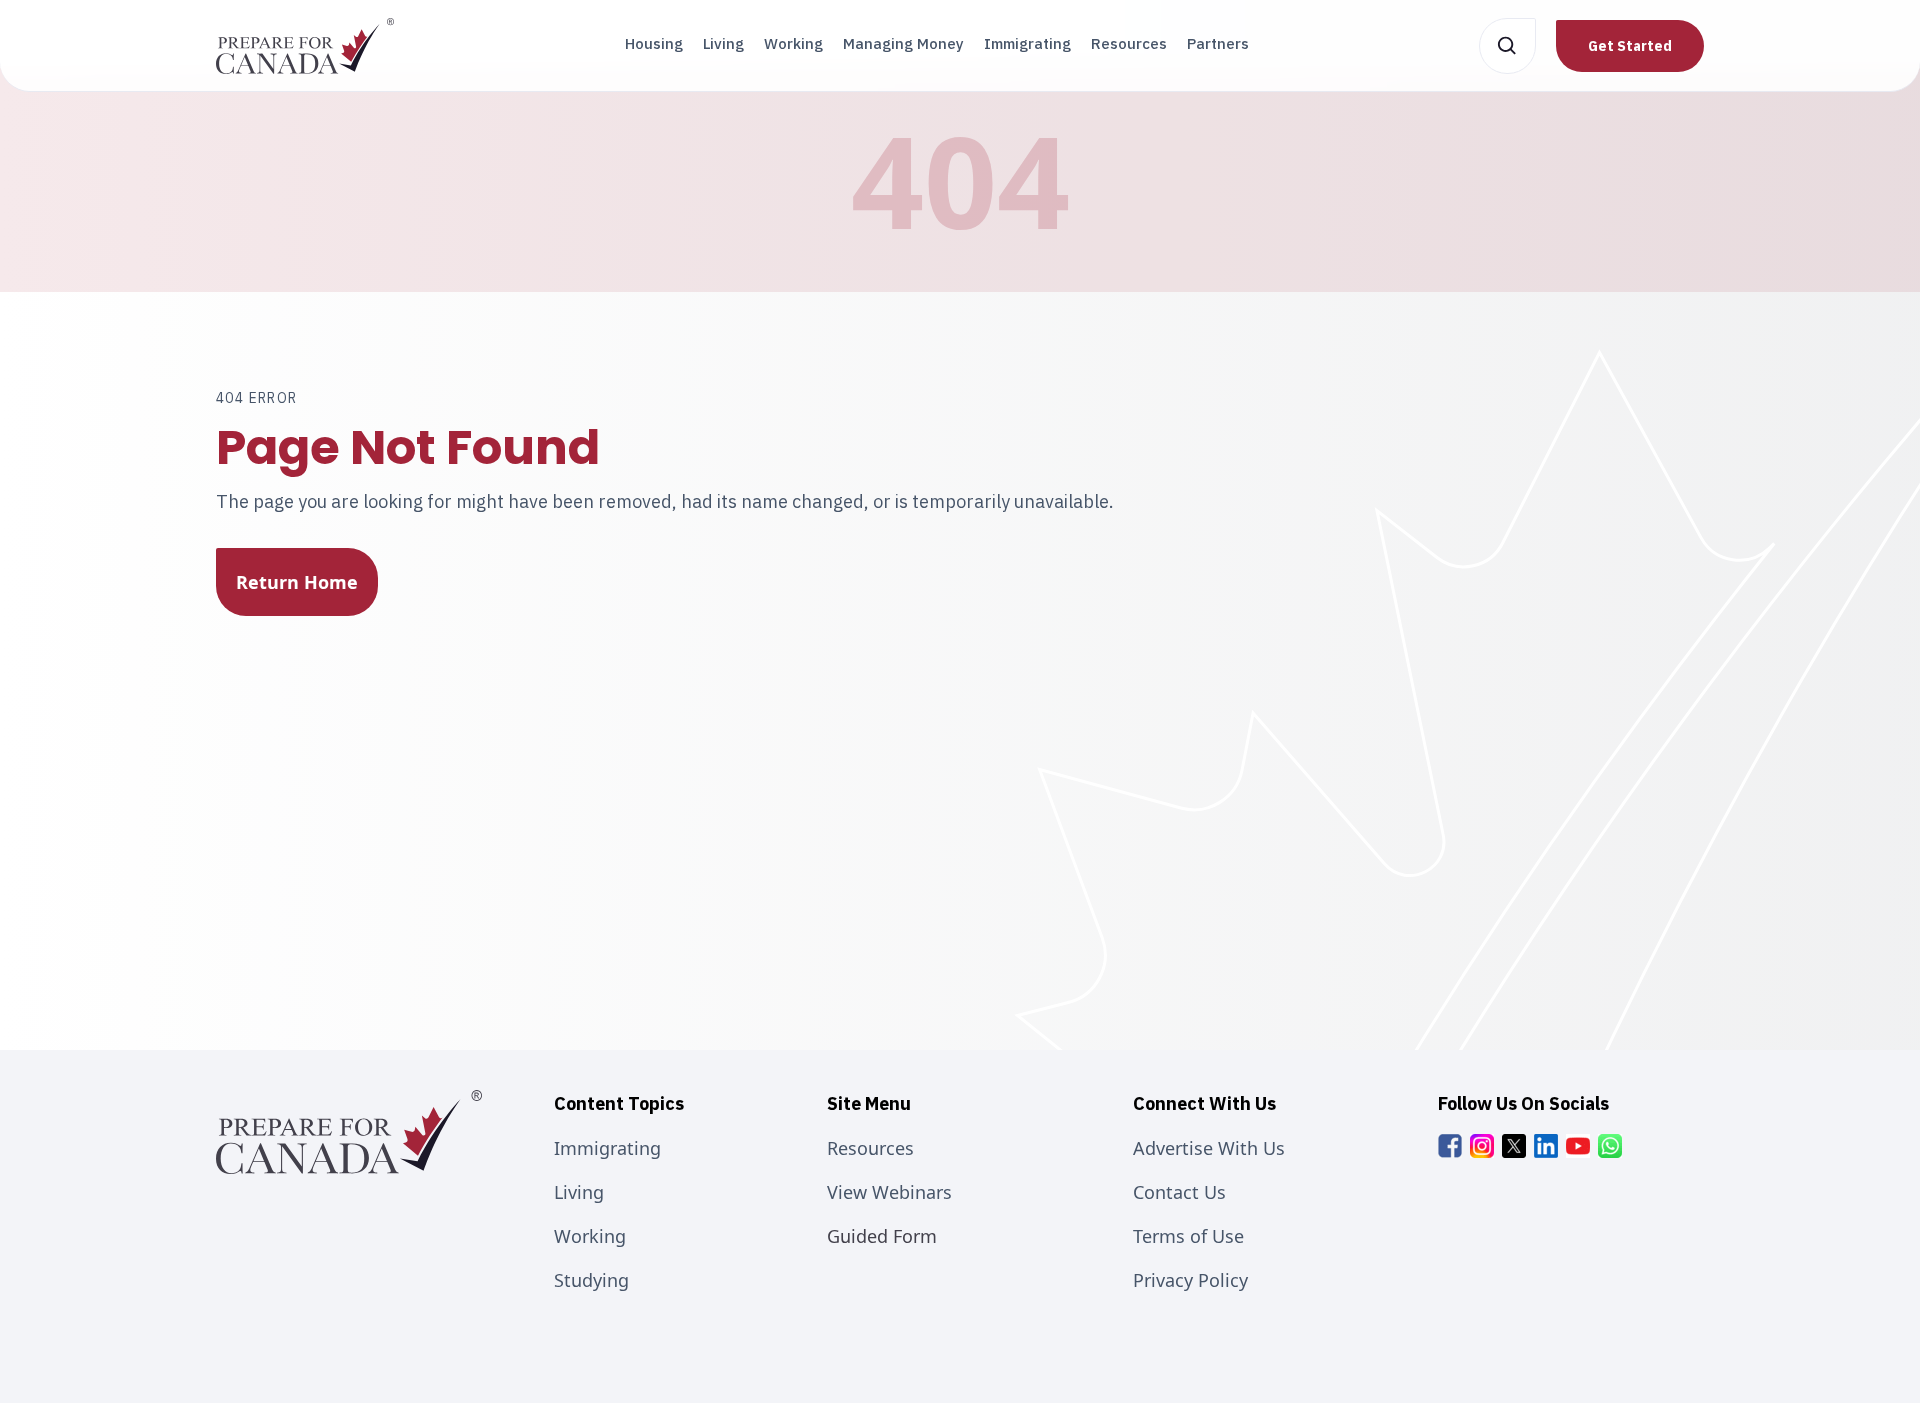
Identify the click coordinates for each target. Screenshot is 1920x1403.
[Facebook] (1450, 1146)
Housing (654, 43)
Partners (1218, 43)
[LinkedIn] (1546, 1146)
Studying (591, 1280)
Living (723, 43)
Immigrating (1027, 43)
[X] (1514, 1146)
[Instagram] (1482, 1146)
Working (793, 43)
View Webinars (889, 1192)
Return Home (297, 582)
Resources (1129, 43)
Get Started (1630, 46)
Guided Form (882, 1236)
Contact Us (1179, 1192)
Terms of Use (1188, 1236)
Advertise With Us (1209, 1148)
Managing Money (903, 43)
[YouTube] (1578, 1146)
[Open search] (1507, 46)
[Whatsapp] (1610, 1146)
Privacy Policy (1190, 1280)
